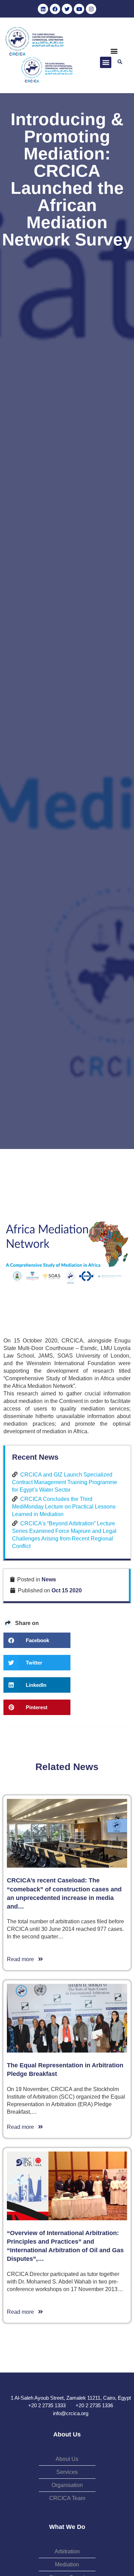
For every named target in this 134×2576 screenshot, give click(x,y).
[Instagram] (91, 9)
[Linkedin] (43, 9)
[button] (114, 51)
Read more (23, 1959)
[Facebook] (55, 9)
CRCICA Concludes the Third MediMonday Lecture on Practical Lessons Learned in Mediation (64, 1507)
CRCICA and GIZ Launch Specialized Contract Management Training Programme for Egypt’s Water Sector (65, 1482)
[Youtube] (79, 9)
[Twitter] (67, 9)
